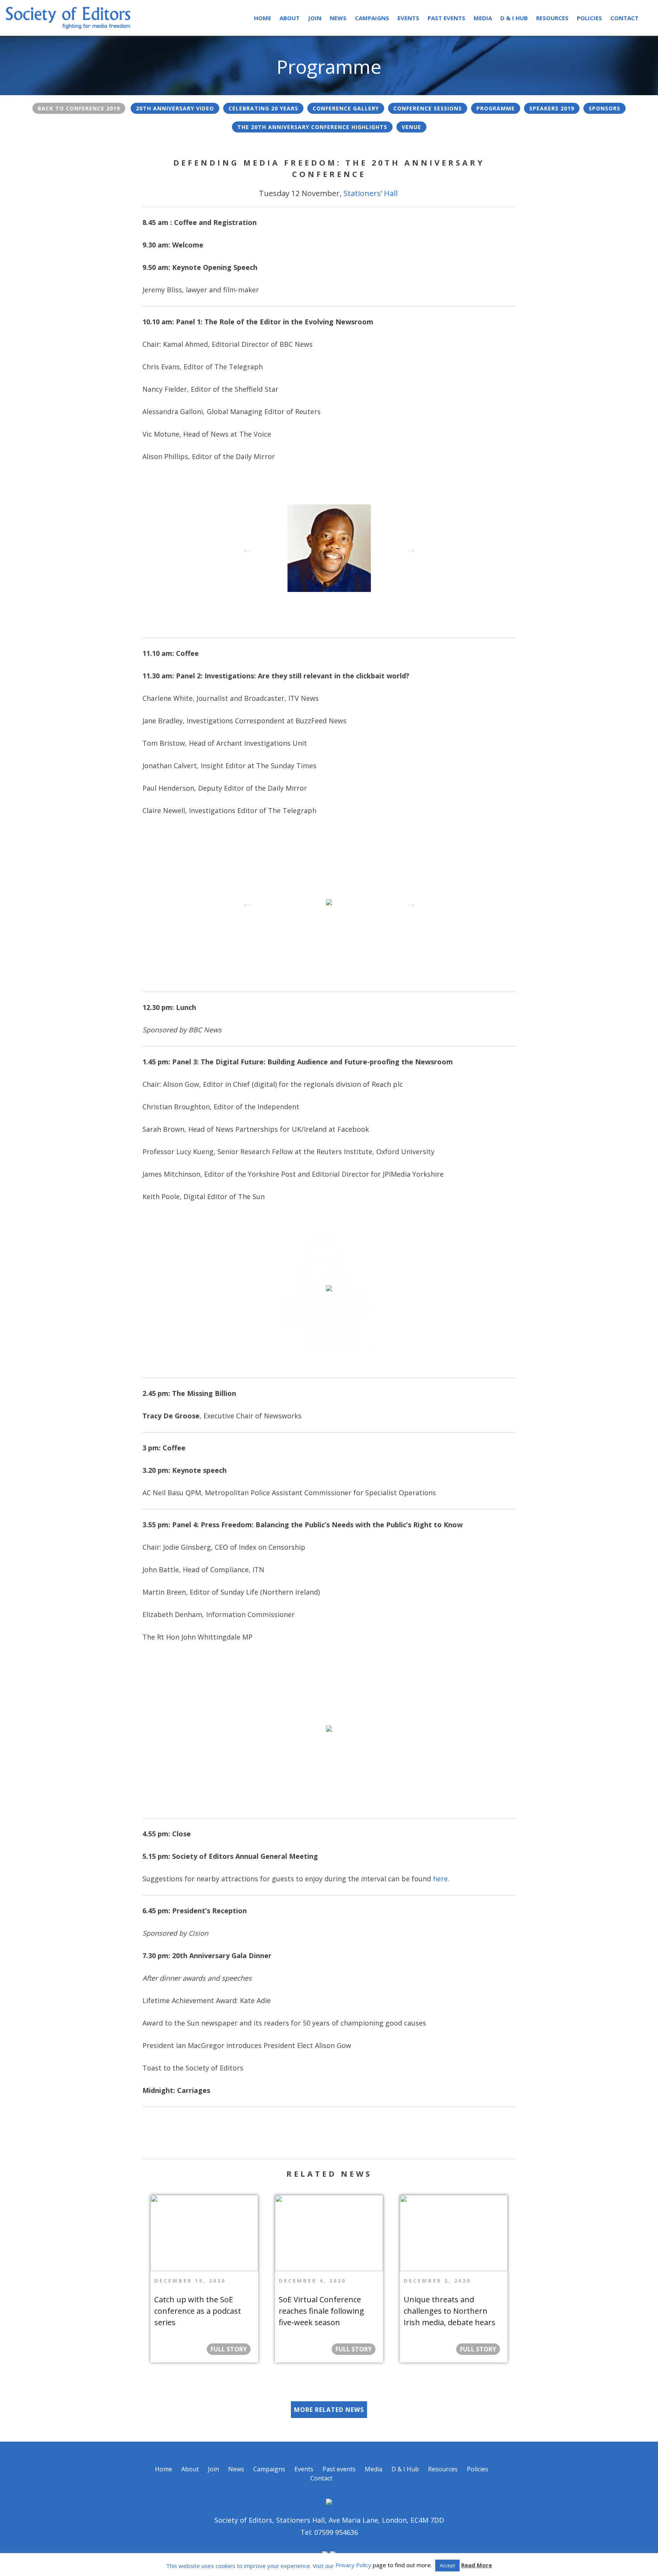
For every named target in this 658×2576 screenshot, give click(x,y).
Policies (589, 18)
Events (408, 18)
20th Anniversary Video (175, 108)
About (290, 18)
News (338, 18)
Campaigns (372, 18)
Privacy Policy (353, 2565)
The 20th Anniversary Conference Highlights (312, 127)
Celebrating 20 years (263, 108)
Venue (411, 127)
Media (483, 18)
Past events (446, 18)
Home (263, 18)
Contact (624, 18)
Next (409, 547)
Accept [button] (447, 2565)
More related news (329, 2410)
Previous (245, 547)
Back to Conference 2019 (79, 108)
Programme (496, 108)
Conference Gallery (346, 108)
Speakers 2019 (552, 108)
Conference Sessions (428, 108)
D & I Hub (514, 18)
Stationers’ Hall (371, 193)
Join (315, 18)
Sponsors (604, 108)
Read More (477, 2565)
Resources (552, 18)
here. (441, 1879)
